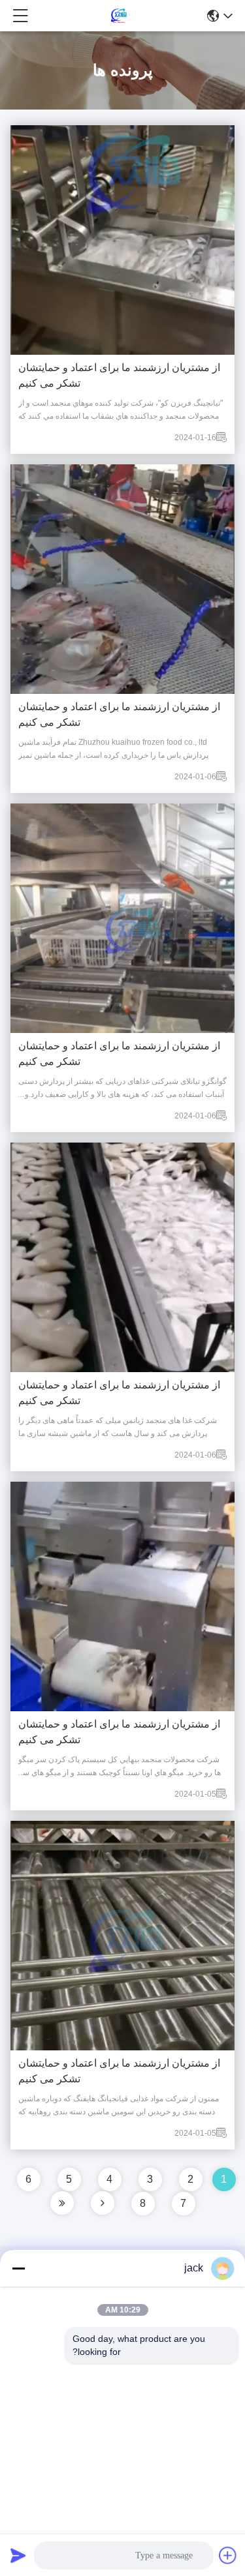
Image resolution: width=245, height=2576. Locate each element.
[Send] (18, 2555)
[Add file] (228, 2555)
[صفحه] (103, 2203)
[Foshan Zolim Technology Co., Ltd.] (118, 16)
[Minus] (18, 2268)
